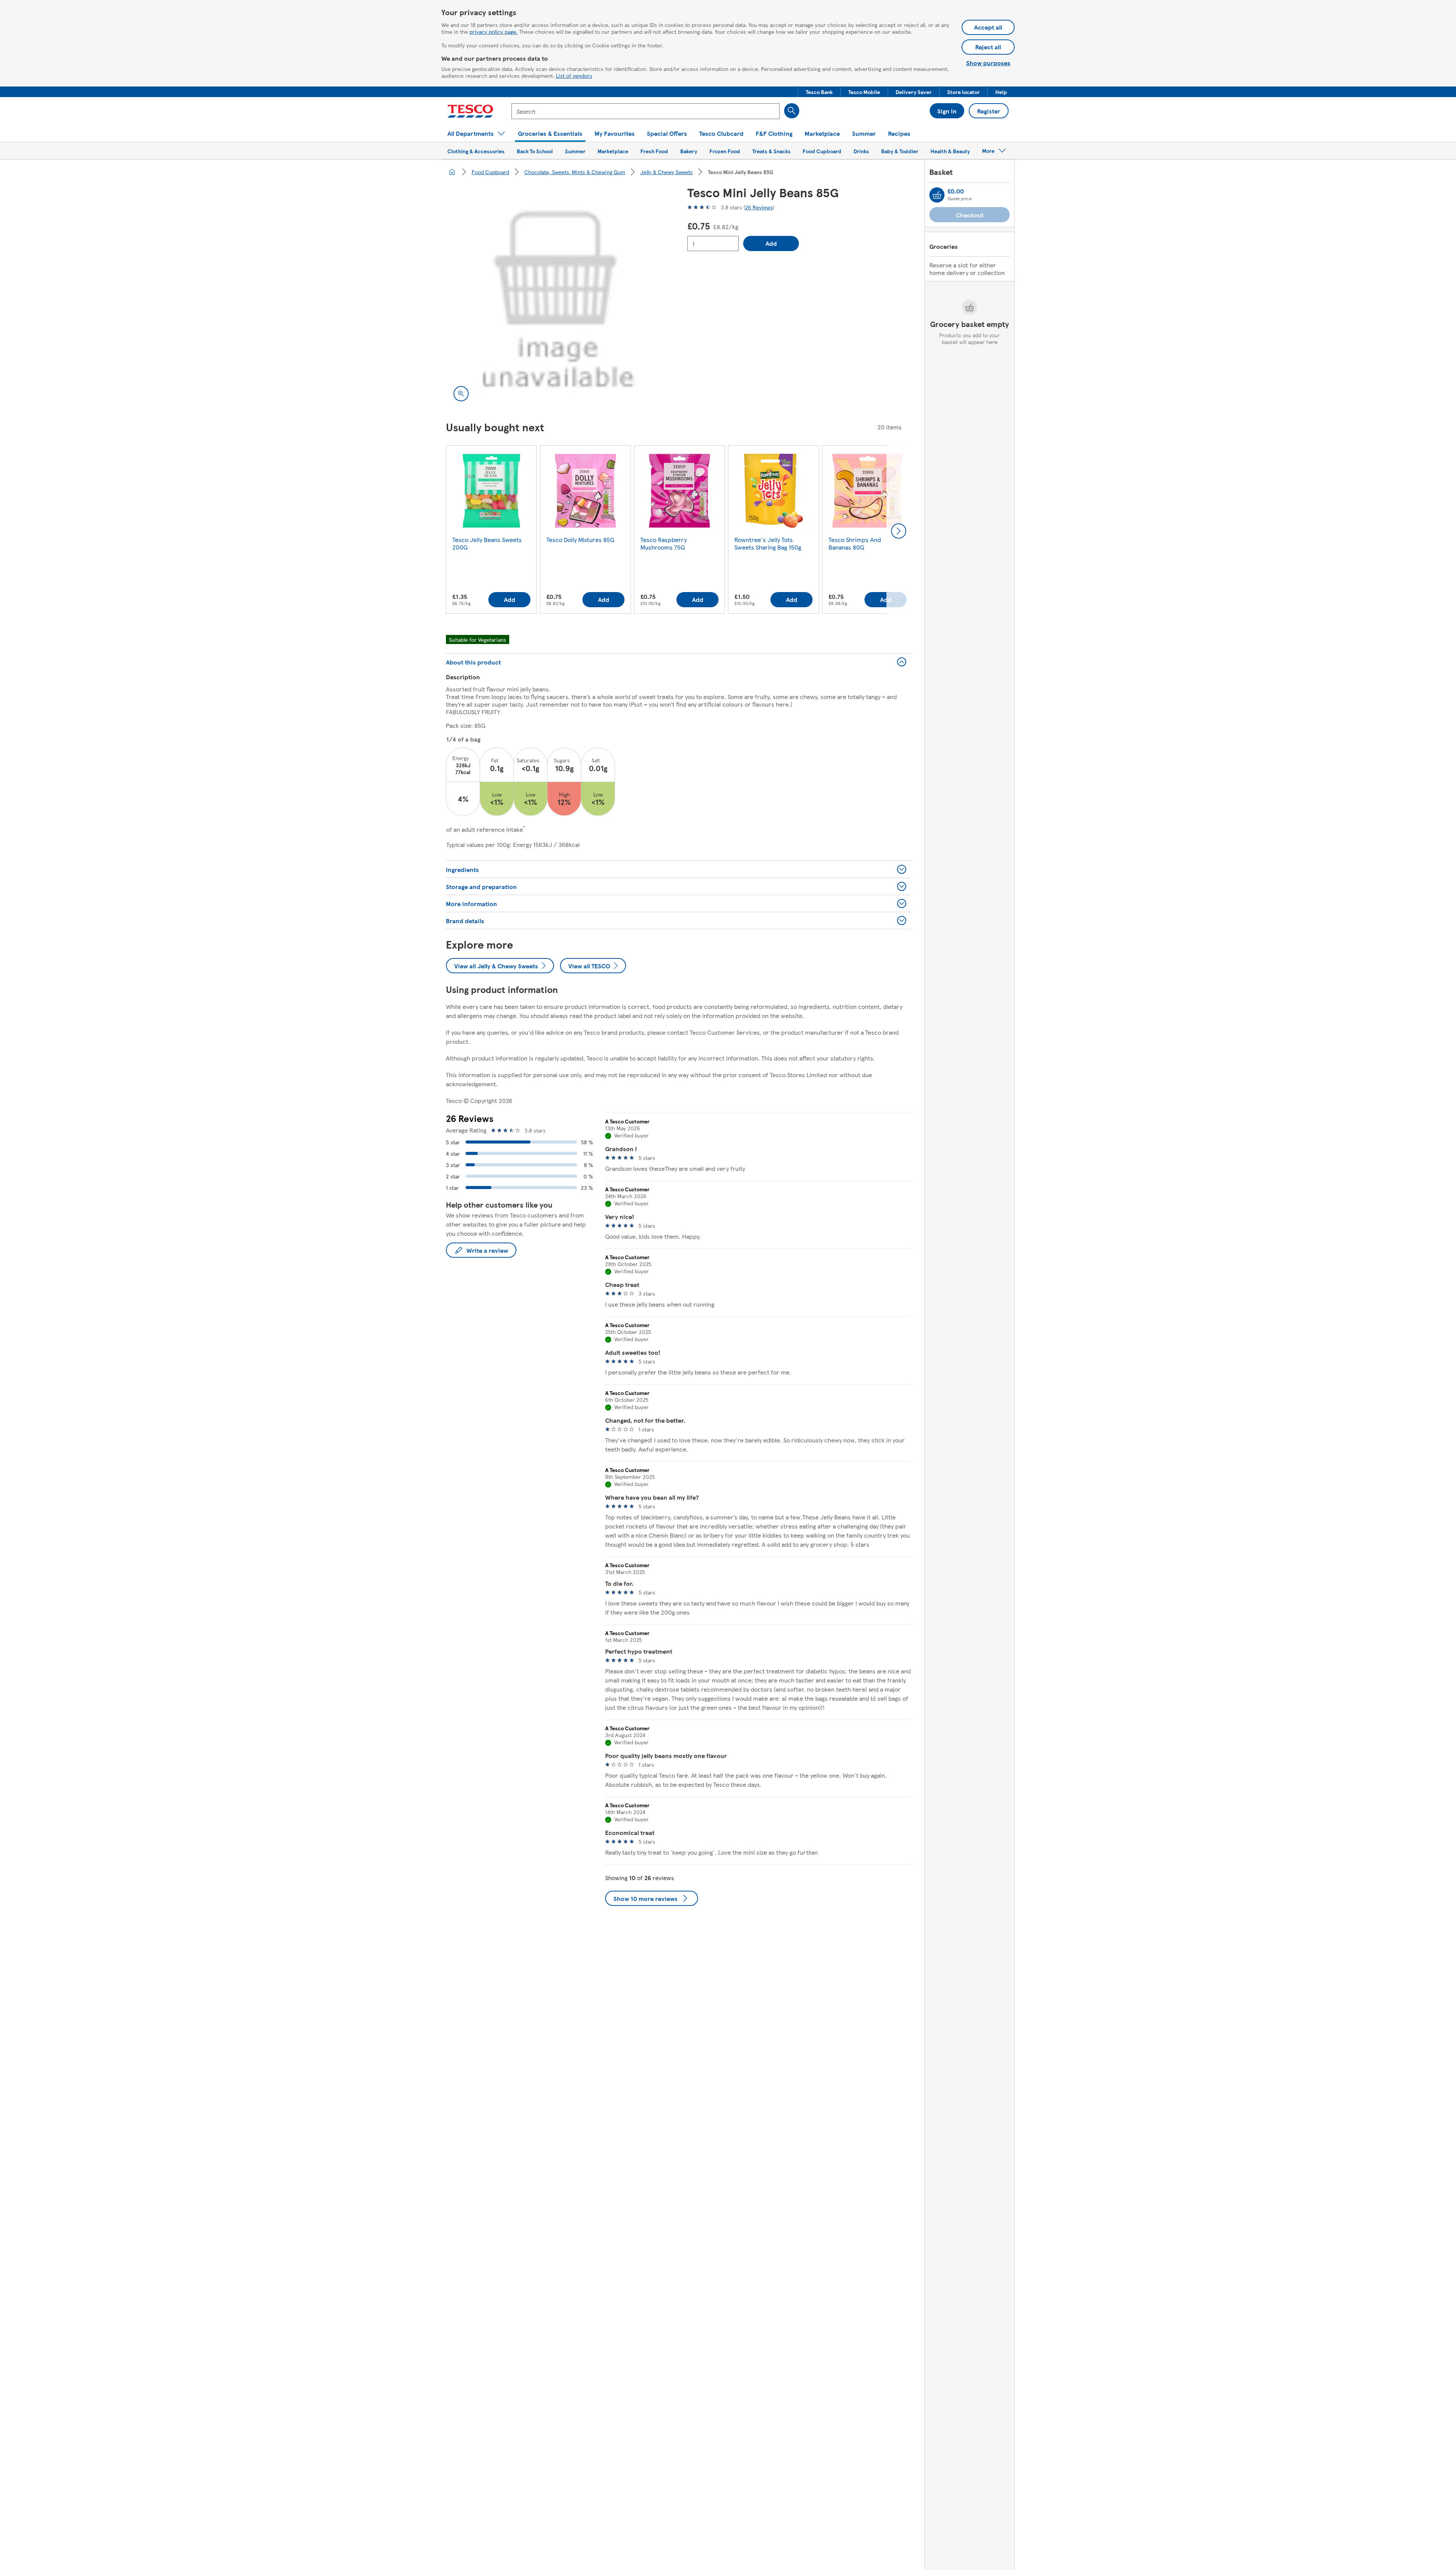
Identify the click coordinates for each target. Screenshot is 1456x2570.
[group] (491, 531)
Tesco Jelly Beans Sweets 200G (487, 543)
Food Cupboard (490, 172)
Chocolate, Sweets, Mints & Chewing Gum (575, 172)
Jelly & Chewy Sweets (667, 172)
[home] (452, 172)
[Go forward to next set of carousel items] (899, 531)
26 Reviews (759, 207)
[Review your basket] (937, 195)
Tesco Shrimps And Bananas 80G (855, 543)
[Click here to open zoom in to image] (461, 394)
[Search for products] (792, 111)
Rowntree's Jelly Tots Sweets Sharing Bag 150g (768, 543)
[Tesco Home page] (470, 111)
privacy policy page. (493, 31)
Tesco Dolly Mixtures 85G (580, 540)
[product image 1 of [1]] (558, 297)
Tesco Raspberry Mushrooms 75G (664, 543)
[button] (819, 92)
